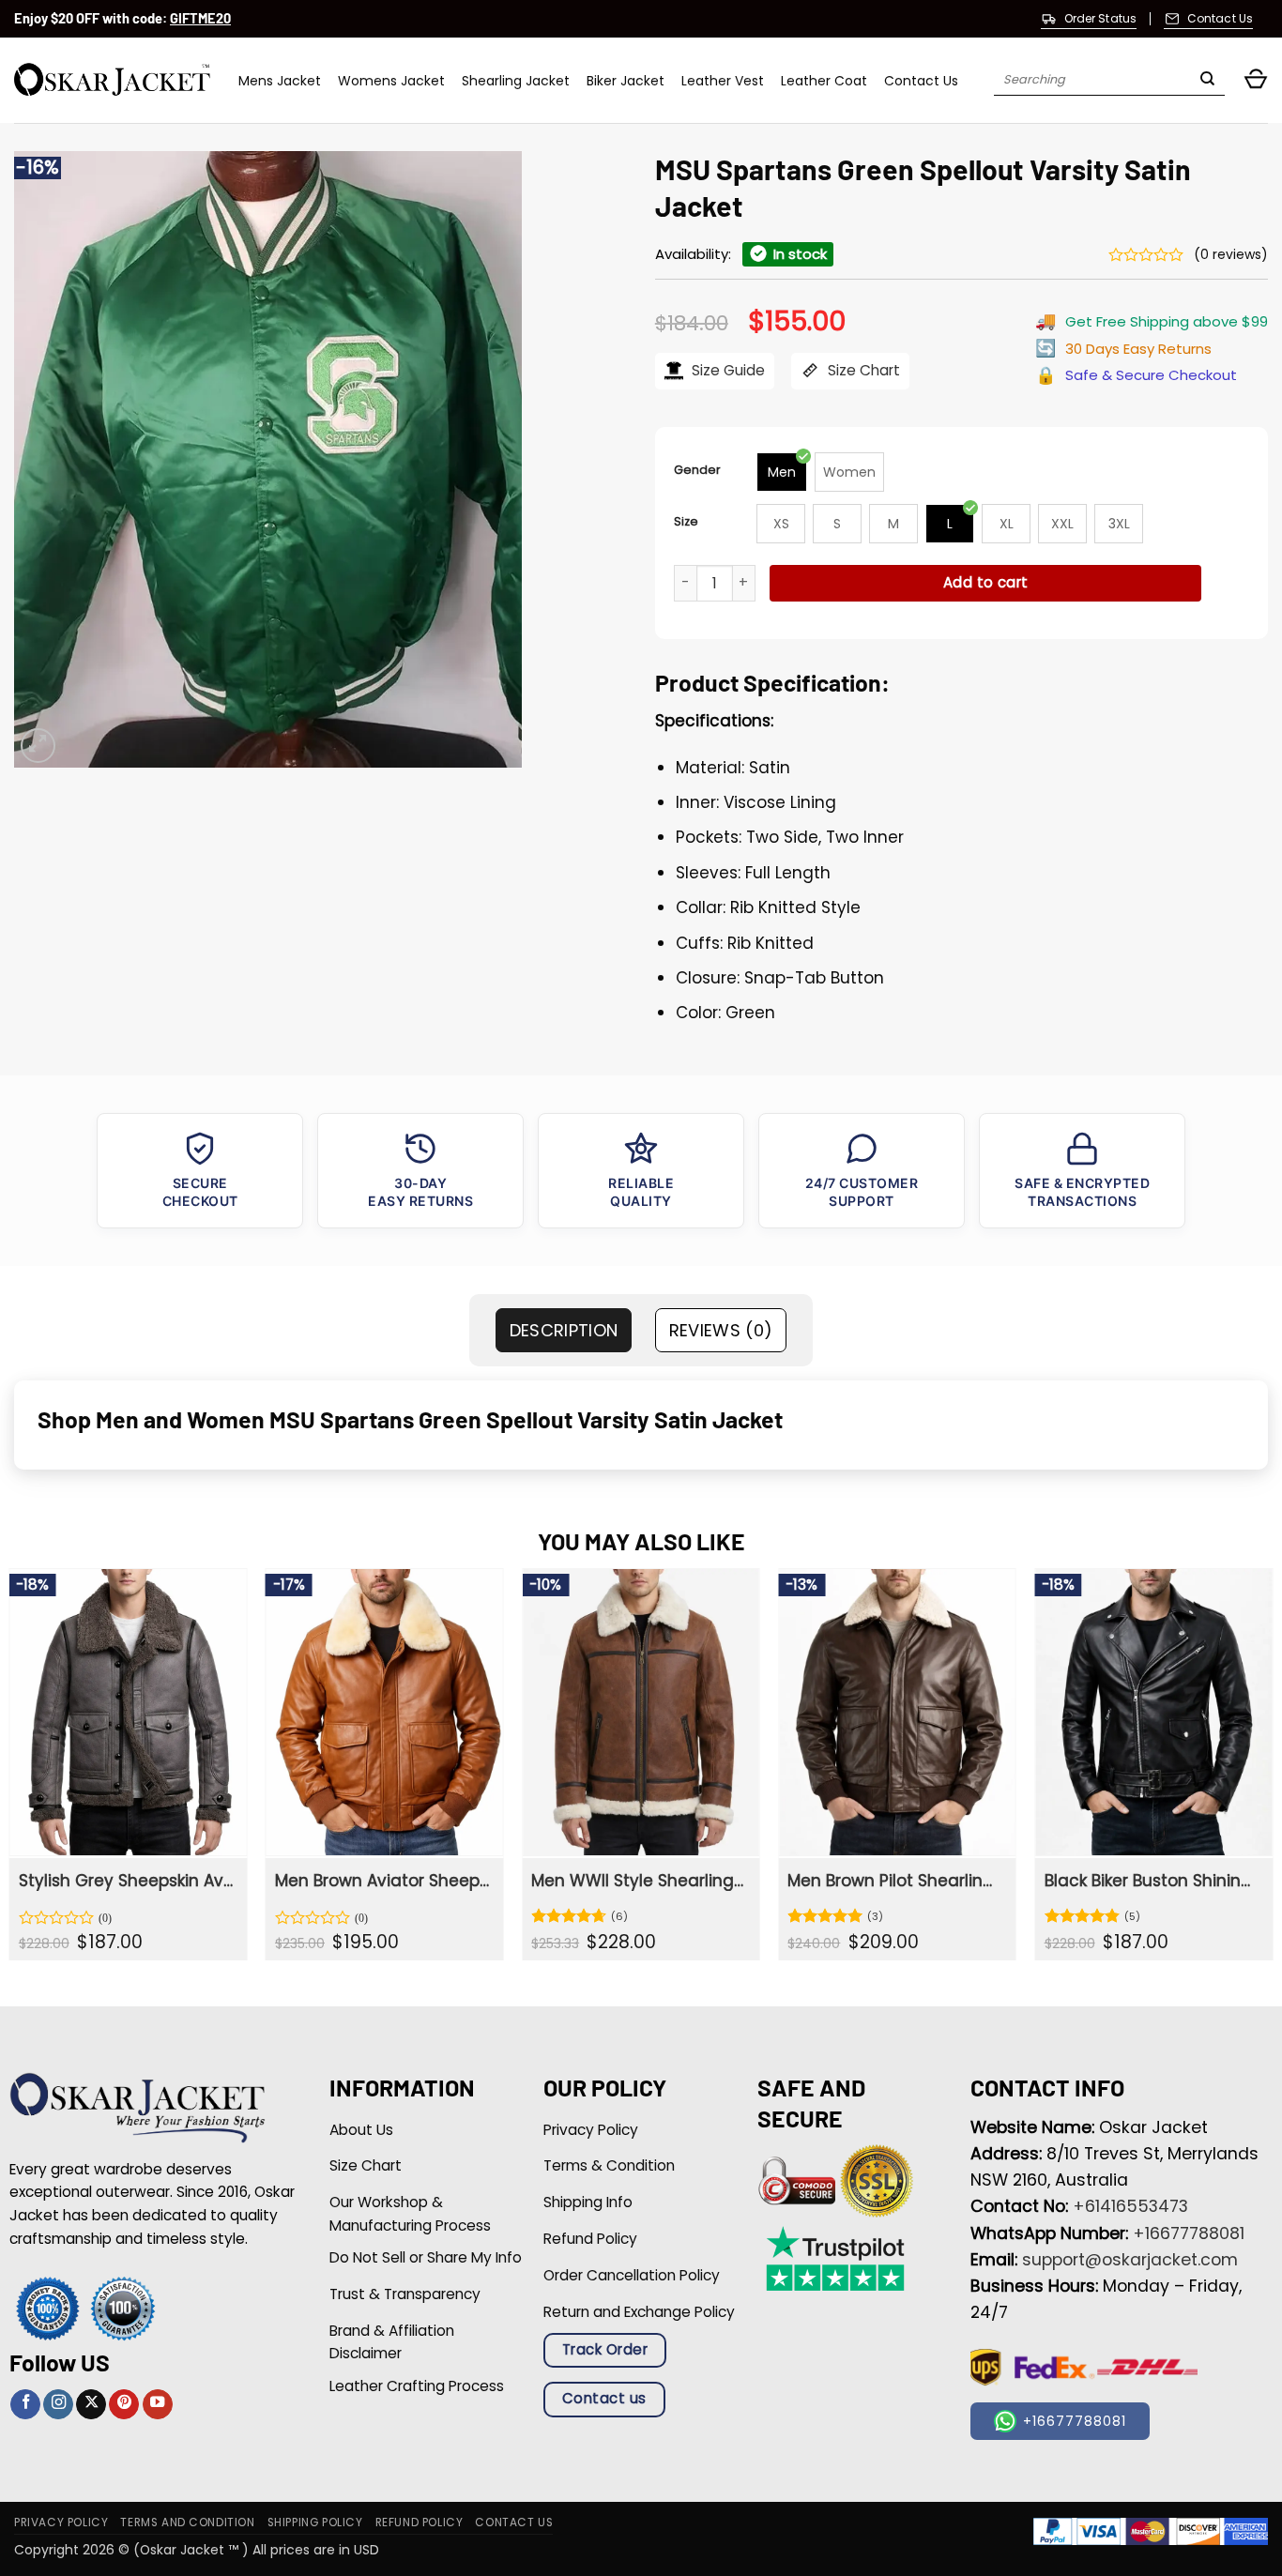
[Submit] (1207, 81)
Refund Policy (420, 2523)
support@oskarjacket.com (1130, 2260)
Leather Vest (723, 81)
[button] (1256, 80)
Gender (697, 470)
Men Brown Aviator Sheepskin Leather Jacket (382, 1881)
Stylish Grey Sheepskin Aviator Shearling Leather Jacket (126, 1881)
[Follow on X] (91, 2405)
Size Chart (862, 370)
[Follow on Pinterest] (124, 2405)
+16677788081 (1189, 2233)
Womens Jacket (391, 81)
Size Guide (726, 370)
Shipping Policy (315, 2523)
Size (686, 521)
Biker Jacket (626, 81)
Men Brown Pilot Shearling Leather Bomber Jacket (895, 1881)
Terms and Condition (187, 2523)
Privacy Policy (61, 2523)
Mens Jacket (280, 81)
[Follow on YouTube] (158, 2405)
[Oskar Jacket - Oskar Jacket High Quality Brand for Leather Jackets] (112, 80)
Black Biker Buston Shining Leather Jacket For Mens (1152, 1881)
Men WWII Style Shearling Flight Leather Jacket (639, 1881)
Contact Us (921, 81)
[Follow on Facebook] (25, 2405)
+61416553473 (1130, 2206)
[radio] (782, 472)
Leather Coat (824, 81)
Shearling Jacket (516, 81)
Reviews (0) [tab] (721, 1330)
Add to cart (986, 582)
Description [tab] (564, 1330)
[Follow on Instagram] (58, 2405)
